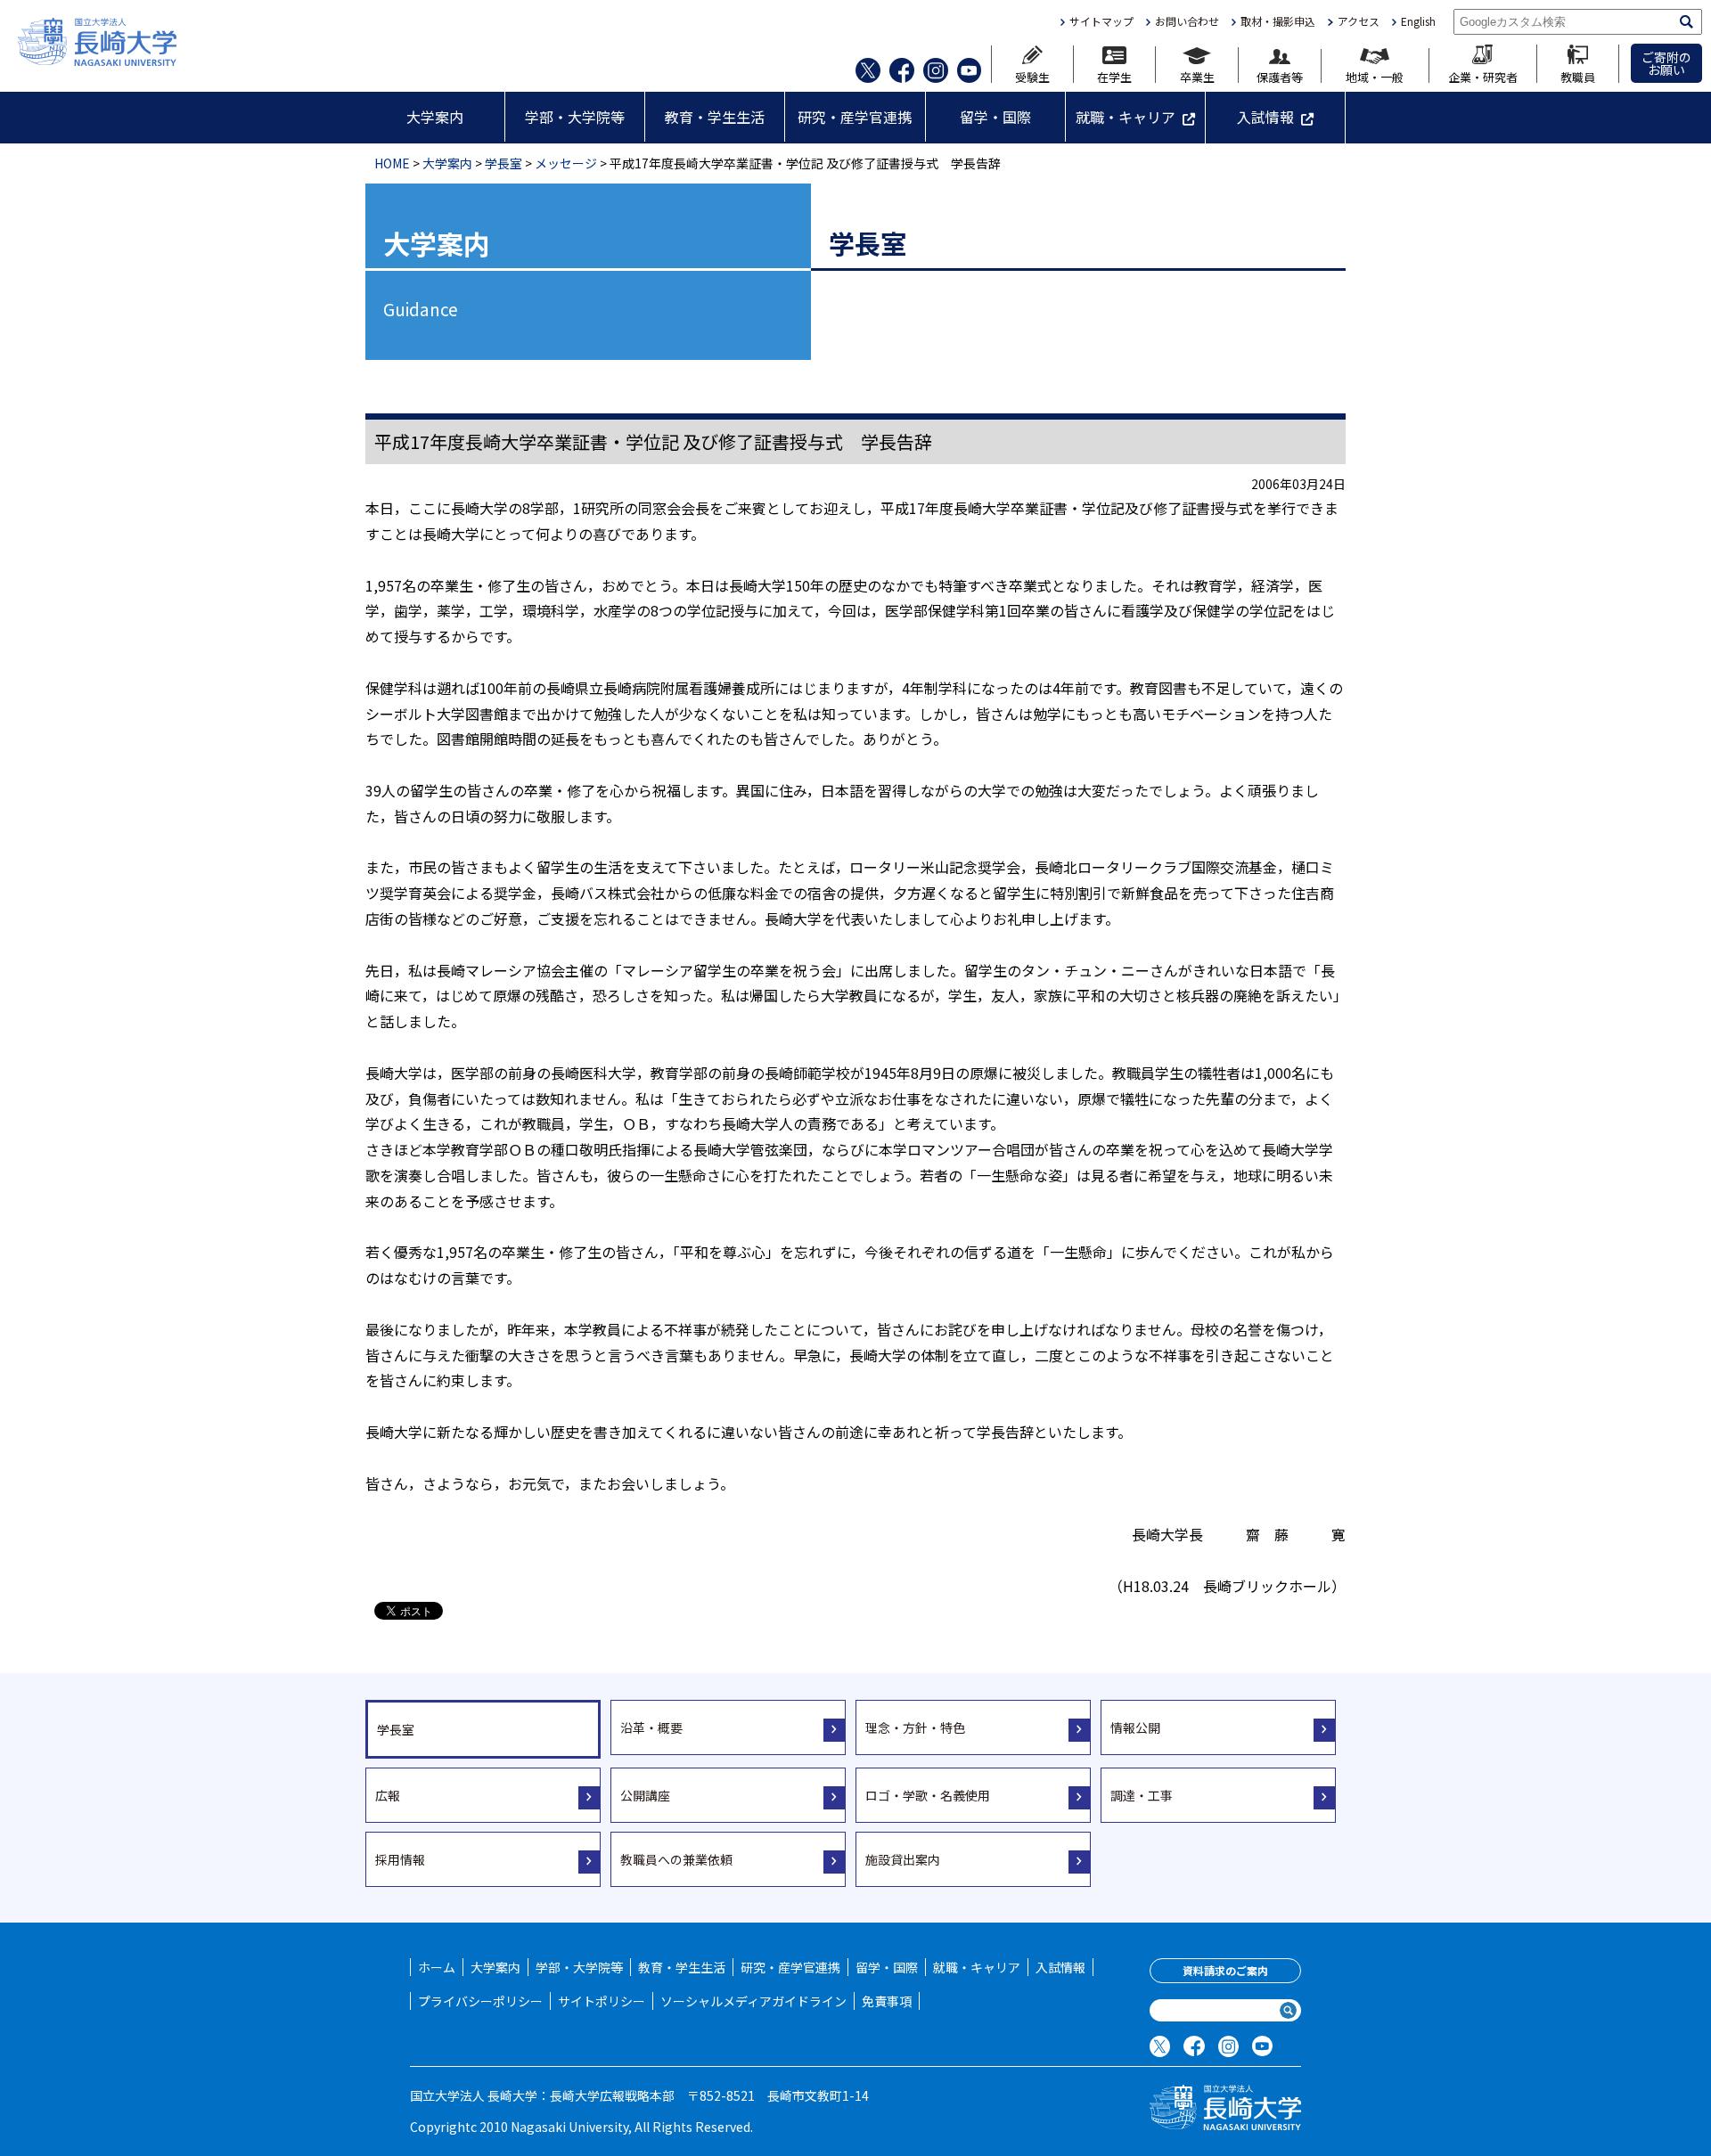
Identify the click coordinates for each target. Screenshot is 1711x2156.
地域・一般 (1375, 76)
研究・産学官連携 (855, 117)
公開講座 (645, 1795)
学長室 (503, 163)
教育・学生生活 (715, 117)
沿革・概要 (651, 1727)
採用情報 (400, 1859)
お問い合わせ (1187, 21)
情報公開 (1135, 1727)
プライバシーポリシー (480, 2001)
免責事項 (887, 2001)
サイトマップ (1101, 21)
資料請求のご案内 (1225, 1970)
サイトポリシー (602, 2001)
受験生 (1032, 76)
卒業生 (1197, 76)
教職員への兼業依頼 (676, 1859)
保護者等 (1280, 76)
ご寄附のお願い (1666, 63)
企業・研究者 (1483, 76)
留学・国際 (995, 117)
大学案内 (435, 117)
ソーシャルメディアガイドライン (753, 2001)
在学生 (1114, 76)
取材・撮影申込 (1278, 21)
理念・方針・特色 (915, 1727)
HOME (392, 163)
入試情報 (1265, 117)
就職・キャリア (1126, 117)
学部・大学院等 (575, 117)
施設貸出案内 (903, 1859)
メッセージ (566, 163)
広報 (388, 1795)
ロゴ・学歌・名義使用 (928, 1795)
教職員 (1578, 76)
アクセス (1358, 21)
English (1418, 21)
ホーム (437, 1967)
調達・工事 (1142, 1795)
